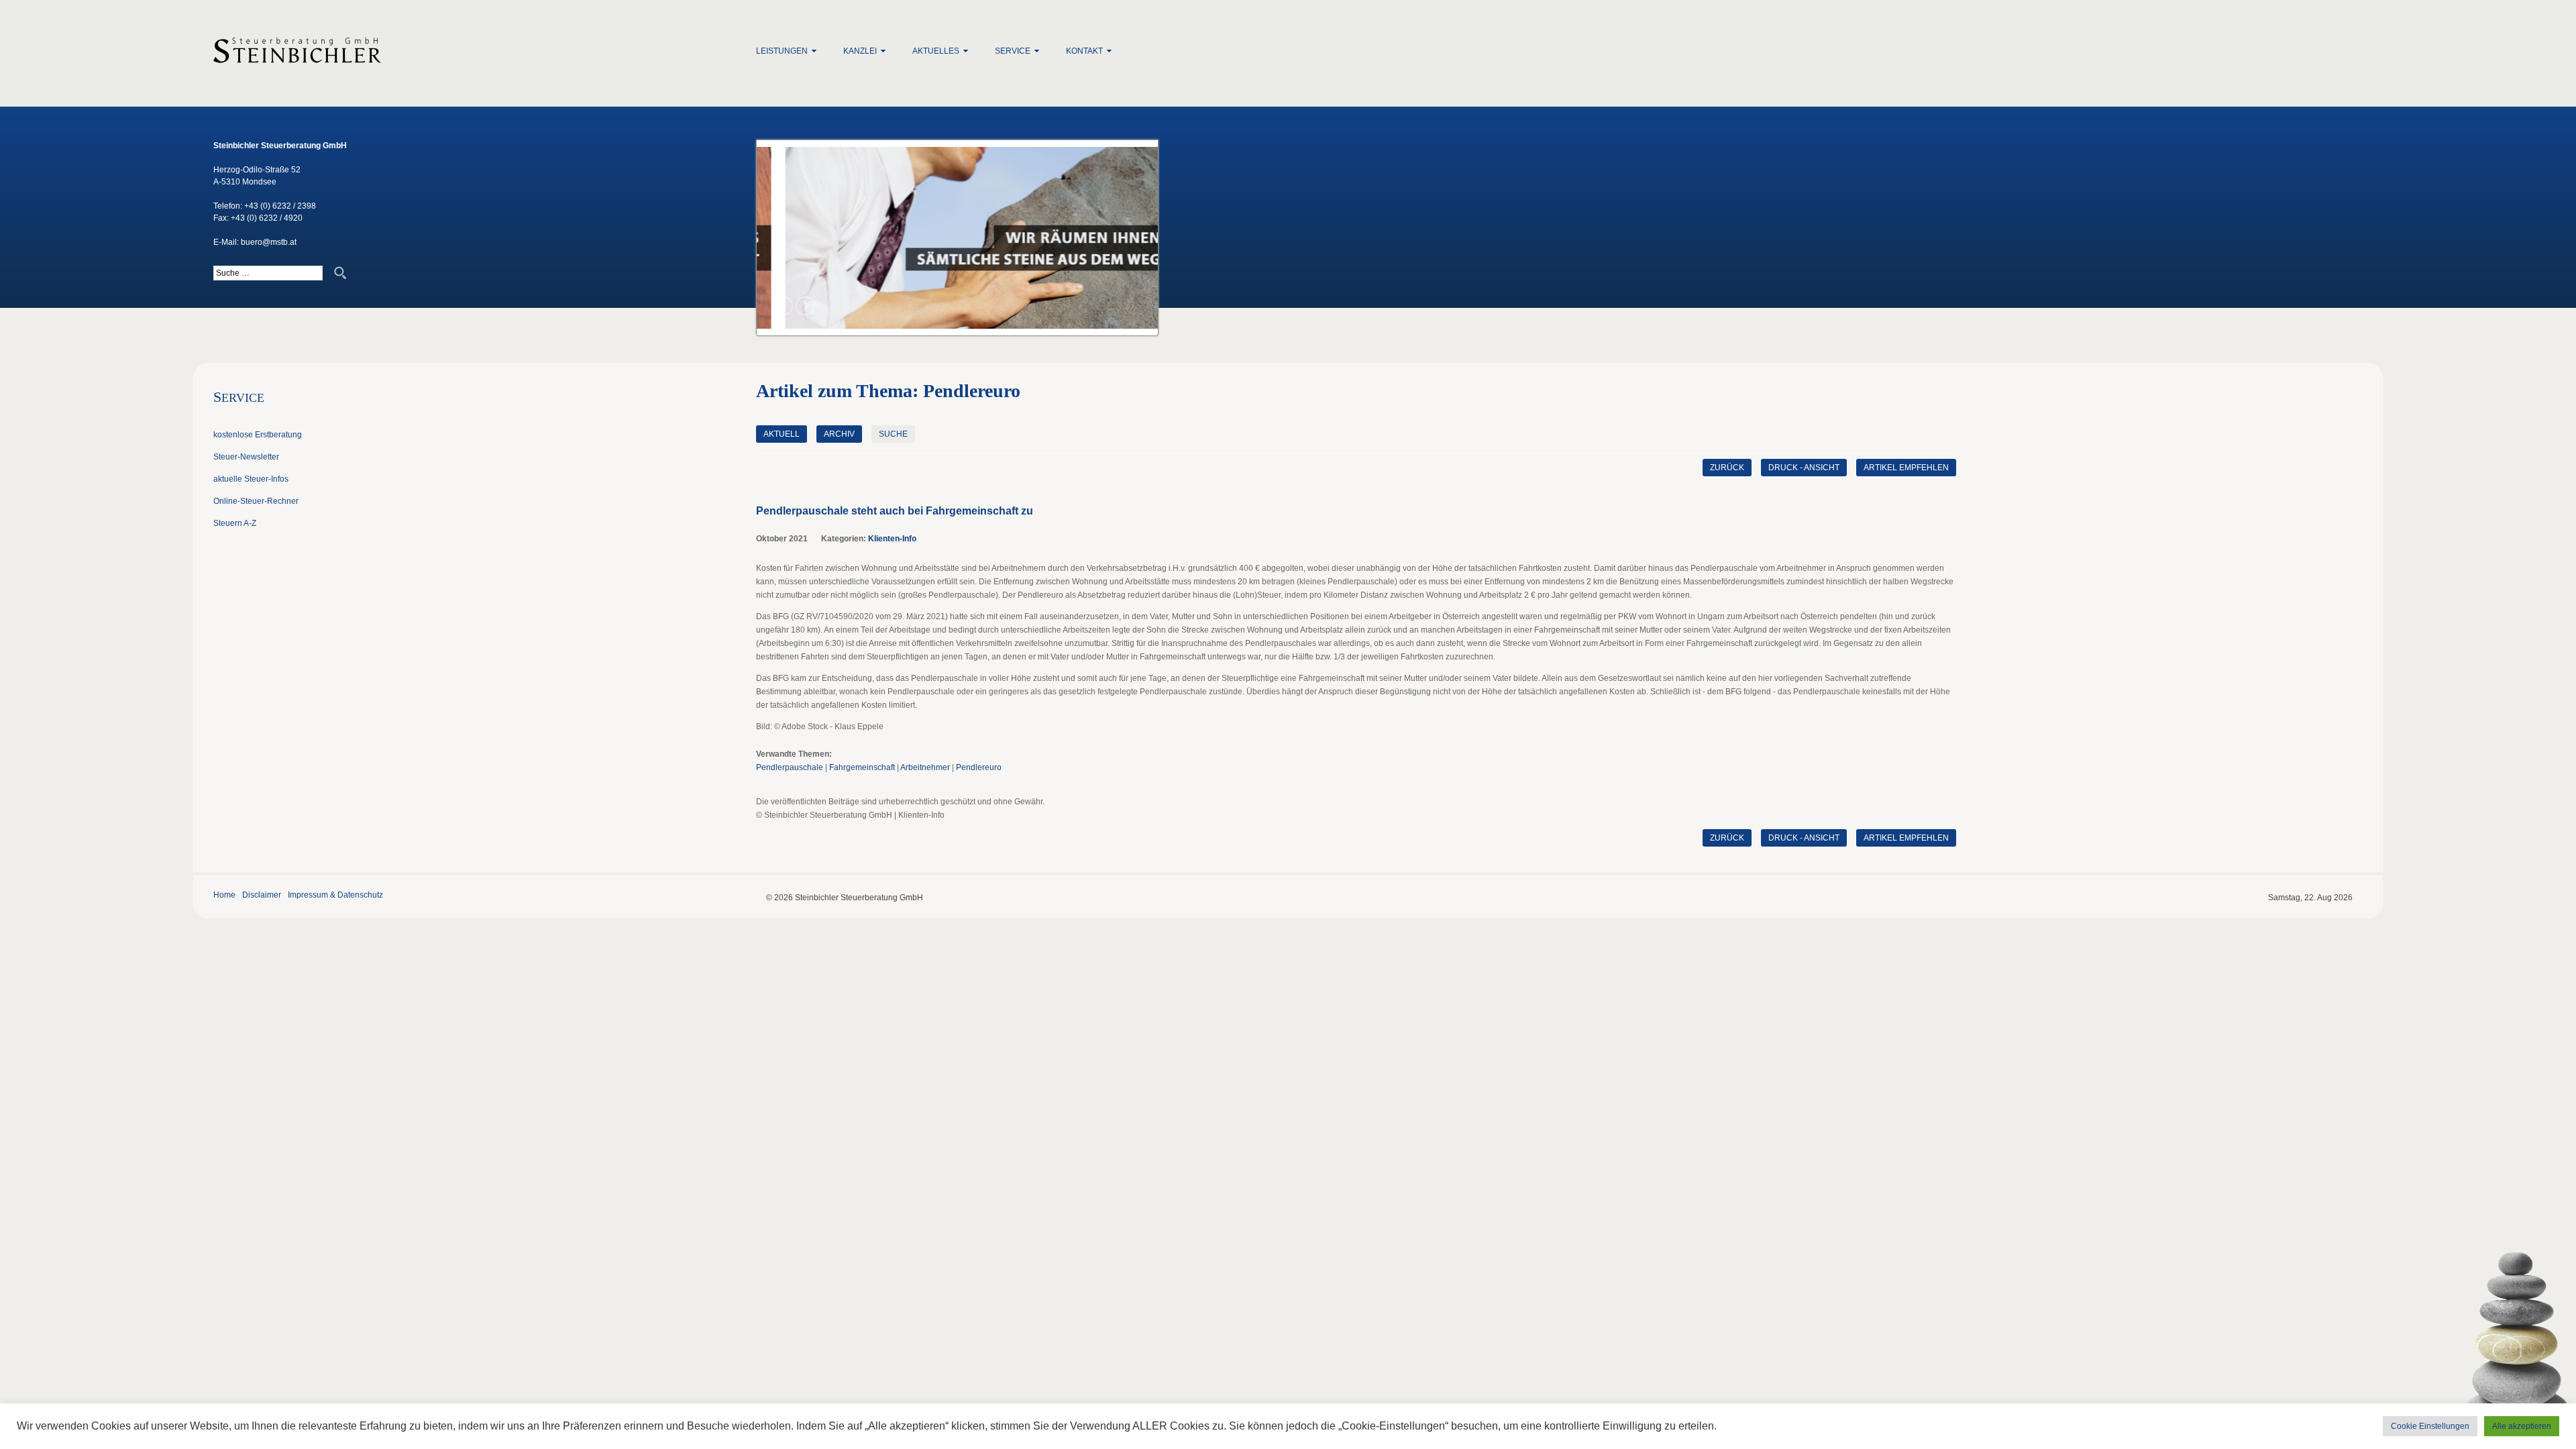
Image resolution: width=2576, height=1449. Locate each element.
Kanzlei (860, 51)
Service (1013, 51)
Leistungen (782, 51)
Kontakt (1084, 51)
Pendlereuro (979, 767)
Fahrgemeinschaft (862, 767)
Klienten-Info (892, 539)
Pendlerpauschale (790, 767)
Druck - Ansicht (1804, 468)
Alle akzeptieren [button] (2522, 1426)
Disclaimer (262, 895)
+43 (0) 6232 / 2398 (280, 206)
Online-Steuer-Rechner (256, 501)
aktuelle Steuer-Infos (251, 479)
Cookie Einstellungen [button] (2430, 1426)
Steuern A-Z (235, 523)
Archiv (839, 434)
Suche (893, 434)
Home (224, 895)
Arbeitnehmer (925, 767)
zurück (1727, 468)
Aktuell (782, 434)
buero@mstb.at (269, 242)
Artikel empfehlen (1906, 468)
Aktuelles (936, 51)
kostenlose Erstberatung (258, 435)
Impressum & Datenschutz (335, 895)
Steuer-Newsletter (246, 457)
